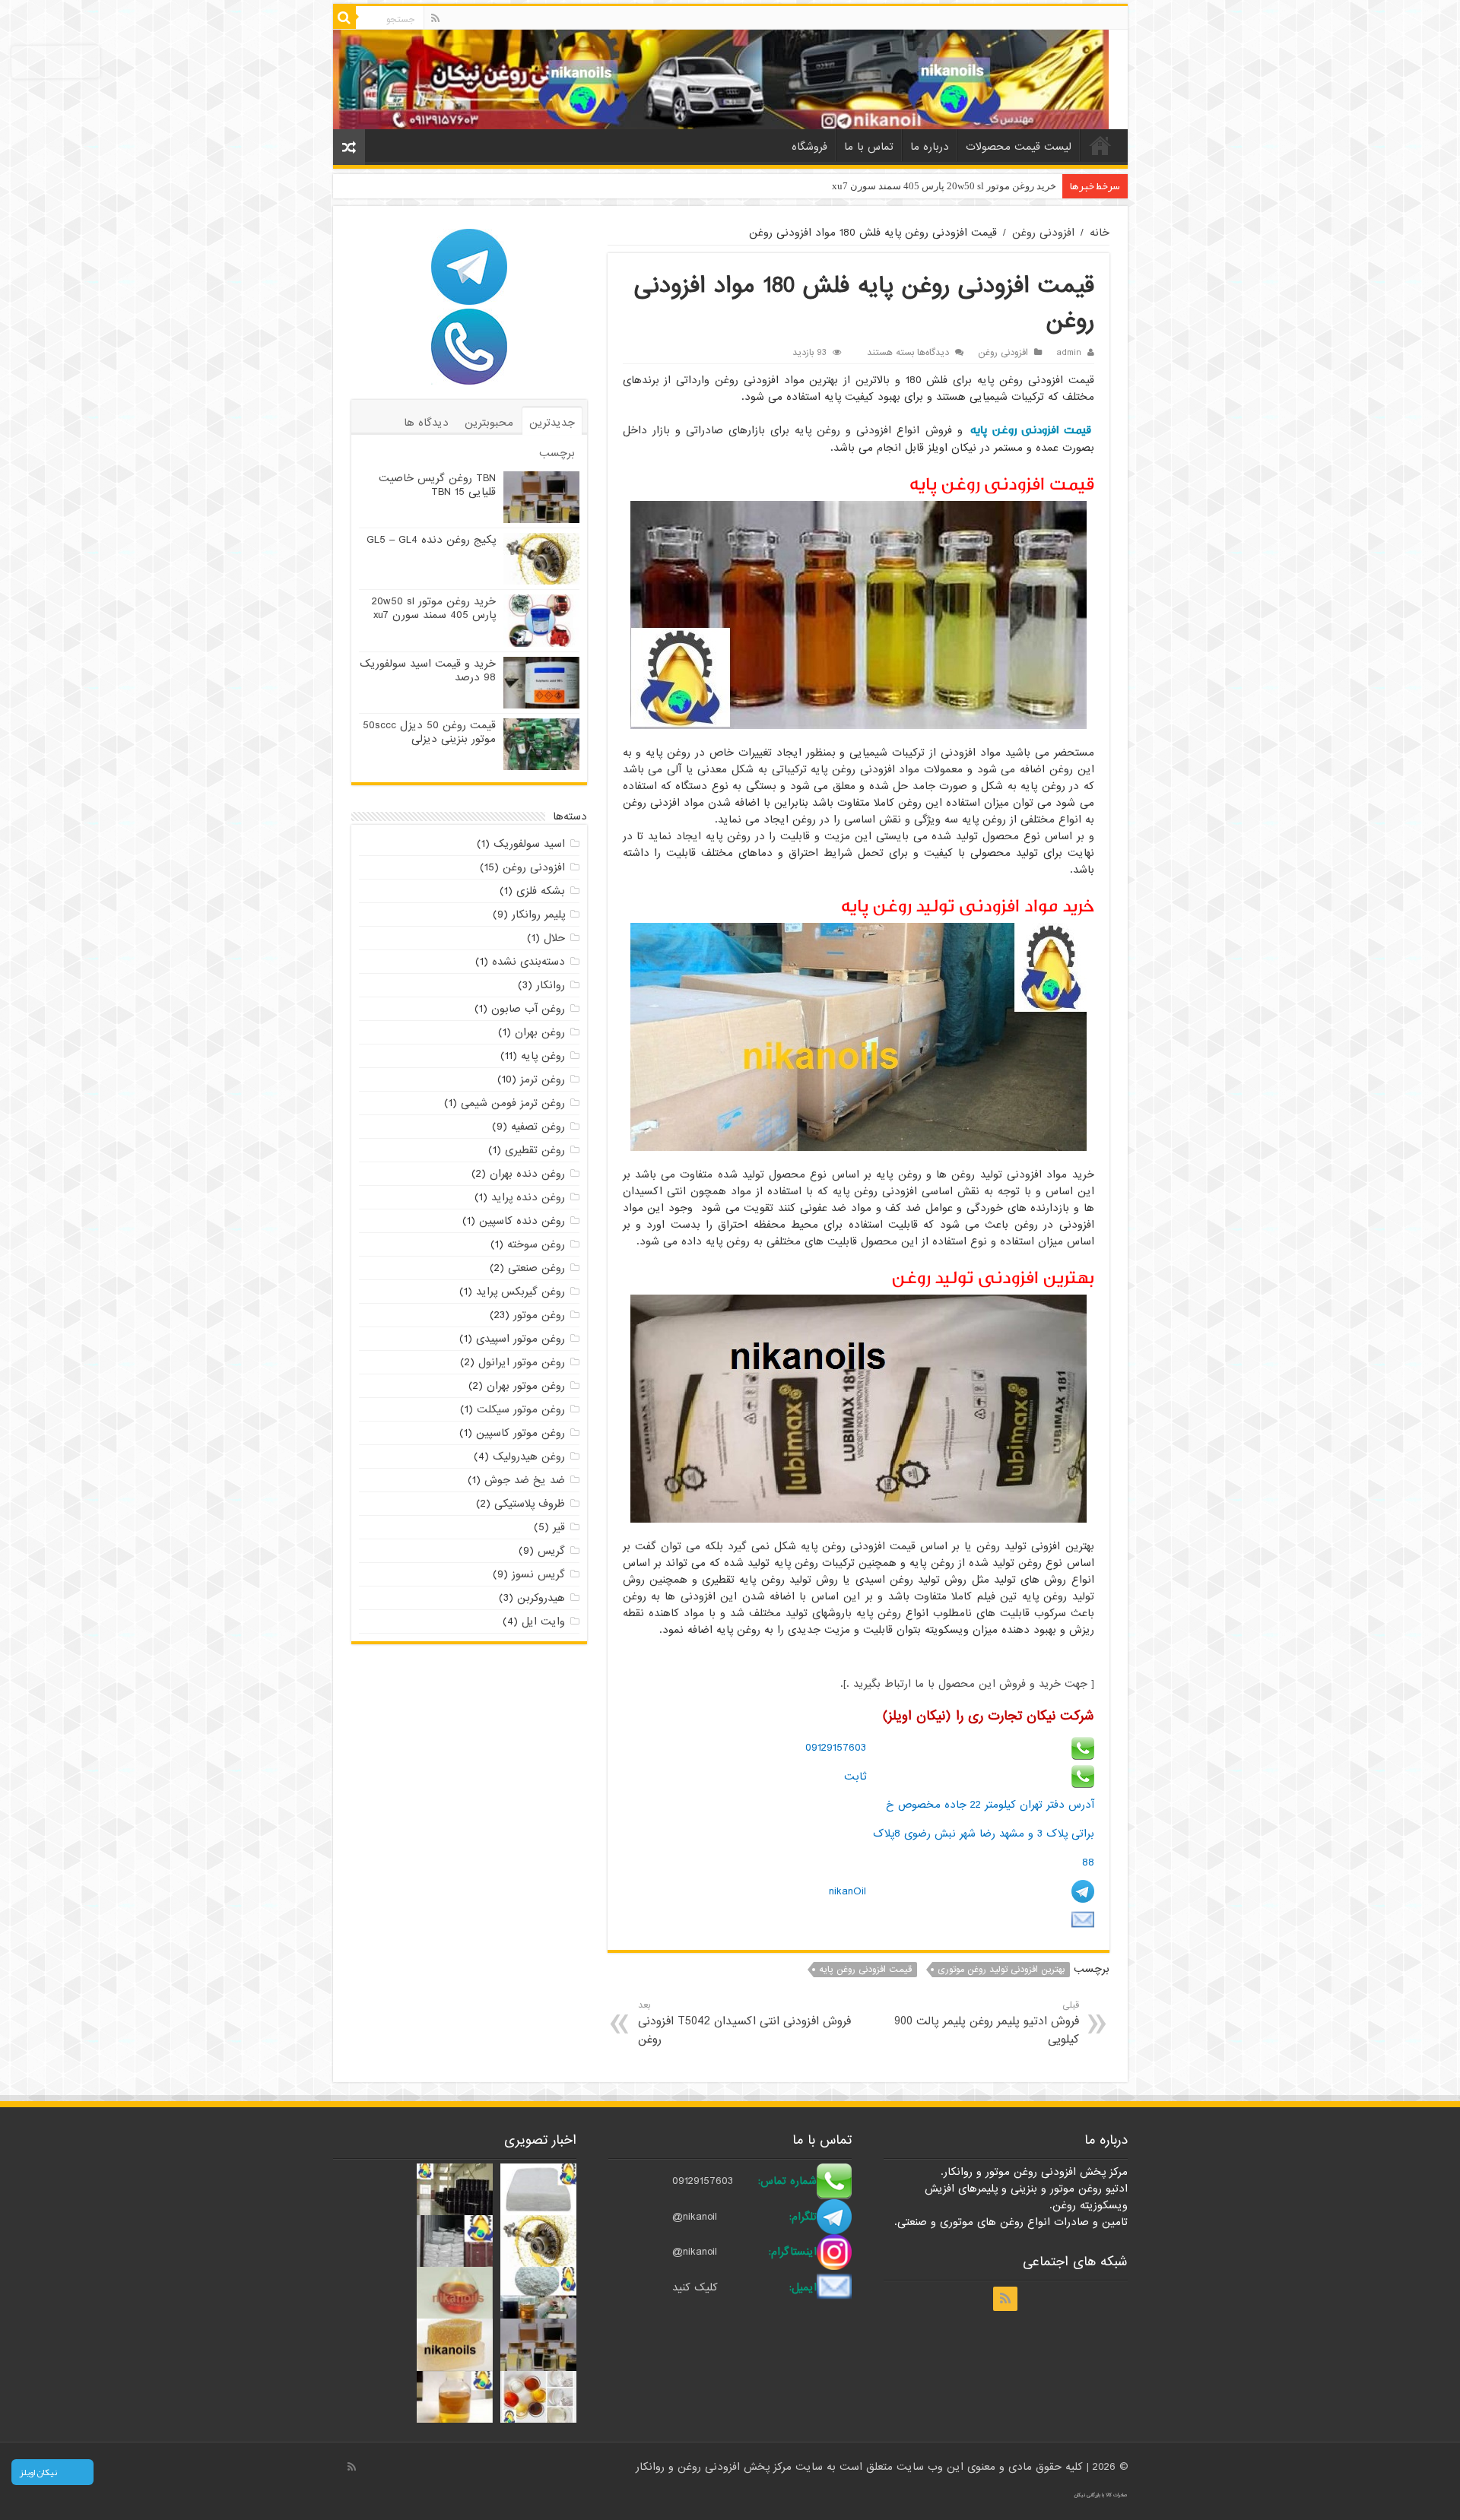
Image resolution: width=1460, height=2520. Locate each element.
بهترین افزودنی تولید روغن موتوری (1001, 1970)
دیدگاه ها (426, 423)
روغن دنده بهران (527, 1174)
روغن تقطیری (535, 1150)
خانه (1100, 145)
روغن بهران (540, 1032)
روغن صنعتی (536, 1268)
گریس (551, 1551)
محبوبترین (489, 423)
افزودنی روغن (1043, 233)
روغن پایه (543, 1056)
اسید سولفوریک (529, 844)
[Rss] (435, 18)
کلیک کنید (695, 2287)
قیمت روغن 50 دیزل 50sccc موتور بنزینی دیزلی (429, 732)
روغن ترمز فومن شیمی (513, 1103)
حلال (554, 938)
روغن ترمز (543, 1079)
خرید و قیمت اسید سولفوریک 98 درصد (977, 186)
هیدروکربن (541, 1598)
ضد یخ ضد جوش (525, 1480)
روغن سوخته (536, 1244)
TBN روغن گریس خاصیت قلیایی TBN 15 (437, 485)
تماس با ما (869, 147)
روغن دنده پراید (528, 1197)
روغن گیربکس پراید (521, 1292)
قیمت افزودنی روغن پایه (1030, 430)
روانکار (551, 985)
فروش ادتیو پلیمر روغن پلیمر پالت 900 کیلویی (986, 2023)
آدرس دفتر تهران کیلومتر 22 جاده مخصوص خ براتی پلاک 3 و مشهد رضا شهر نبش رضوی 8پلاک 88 (984, 1833)
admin (1069, 353)
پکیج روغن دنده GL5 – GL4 (431, 540)
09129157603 (836, 1748)
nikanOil (847, 1891)
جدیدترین (552, 423)
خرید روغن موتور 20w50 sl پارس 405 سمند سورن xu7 (434, 608)
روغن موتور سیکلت (521, 1409)
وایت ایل (543, 1621)
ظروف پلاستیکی (530, 1504)
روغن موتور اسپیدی (521, 1339)
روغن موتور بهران (526, 1386)
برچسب (557, 453)
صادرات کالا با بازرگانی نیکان (1101, 2495)
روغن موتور (539, 1315)
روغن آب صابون (528, 1009)
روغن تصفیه (538, 1127)
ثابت (855, 1777)
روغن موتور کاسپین (521, 1433)
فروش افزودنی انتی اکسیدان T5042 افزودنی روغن (744, 2023)
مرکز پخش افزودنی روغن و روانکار (716, 2467)
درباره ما (930, 147)
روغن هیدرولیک (529, 1457)
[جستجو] (344, 17)
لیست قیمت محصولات (1019, 147)
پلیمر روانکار (538, 914)
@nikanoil (695, 2217)
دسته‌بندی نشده (528, 962)
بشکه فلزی (541, 891)
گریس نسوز (538, 1574)
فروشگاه (809, 147)
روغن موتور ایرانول (522, 1362)
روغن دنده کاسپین (522, 1221)
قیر (559, 1527)
